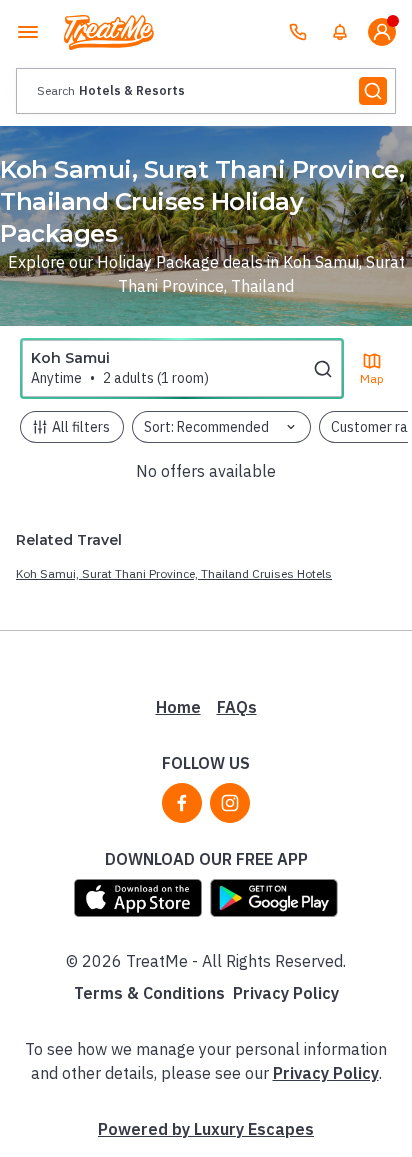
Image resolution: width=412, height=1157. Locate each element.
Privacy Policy (286, 993)
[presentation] (206, 91)
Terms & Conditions (149, 993)
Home (178, 707)
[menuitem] (340, 32)
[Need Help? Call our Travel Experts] (298, 32)
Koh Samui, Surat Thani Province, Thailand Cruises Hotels (174, 573)
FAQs (237, 707)
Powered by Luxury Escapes (206, 1129)
